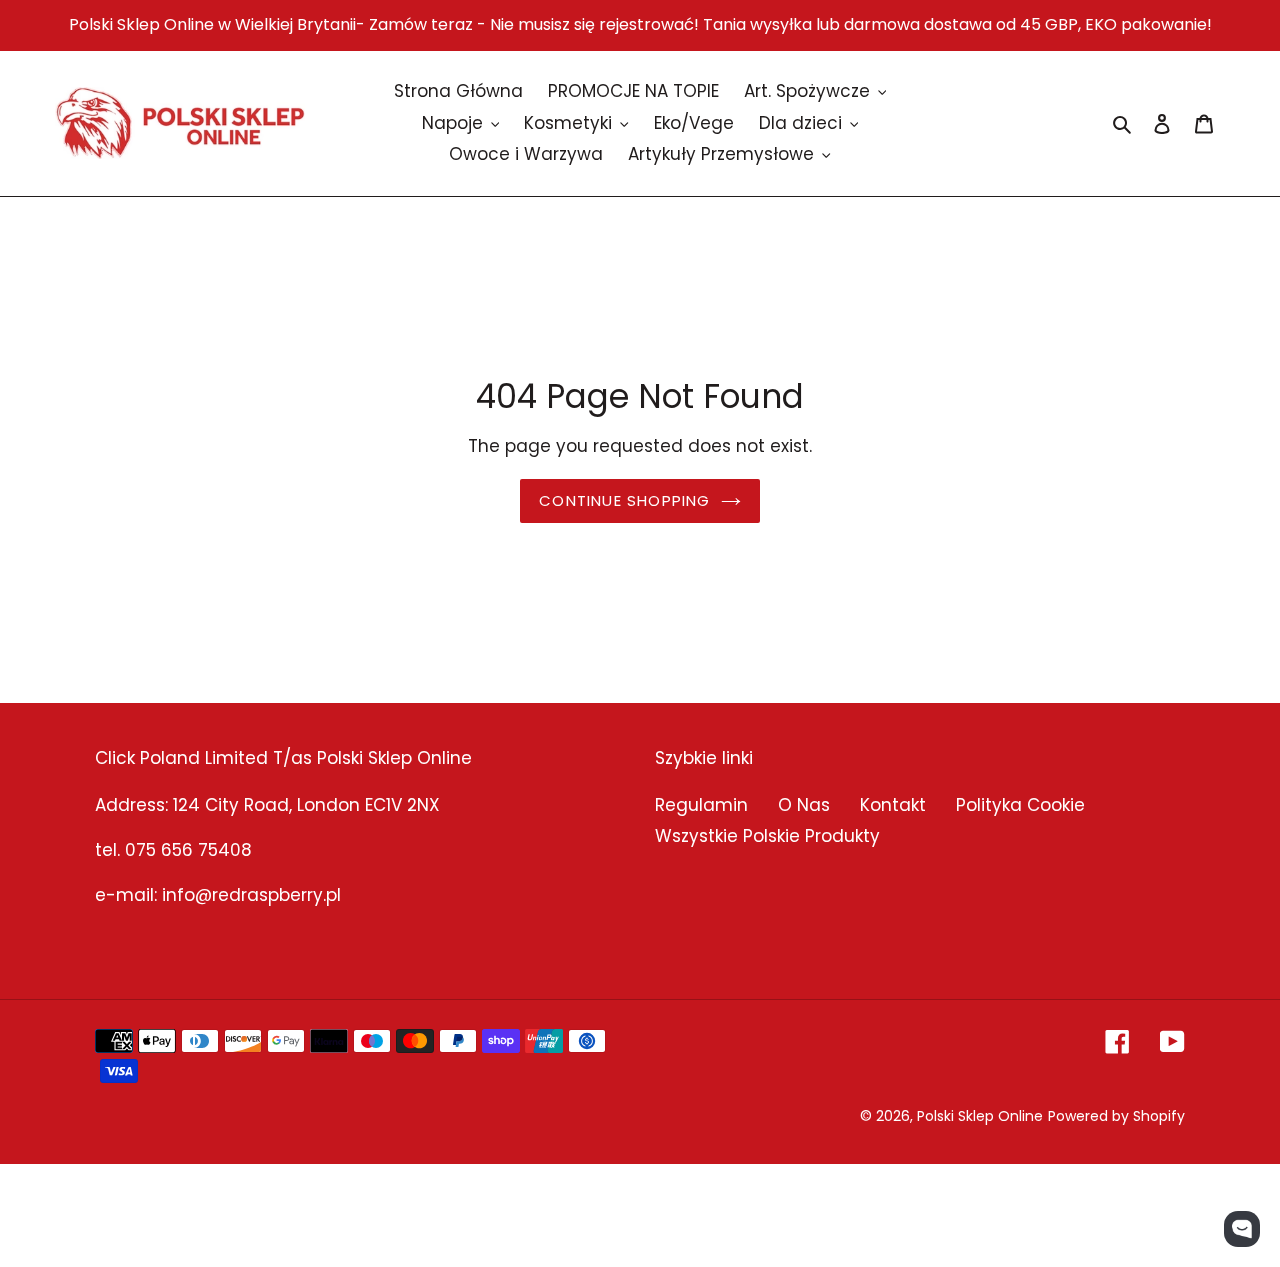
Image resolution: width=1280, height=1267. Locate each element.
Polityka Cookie (1020, 805)
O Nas (804, 805)
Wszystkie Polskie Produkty (767, 836)
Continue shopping (624, 500)
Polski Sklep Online (980, 1116)
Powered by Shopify (1116, 1116)
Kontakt (893, 805)
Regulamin (701, 805)
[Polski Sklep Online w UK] (180, 123)
